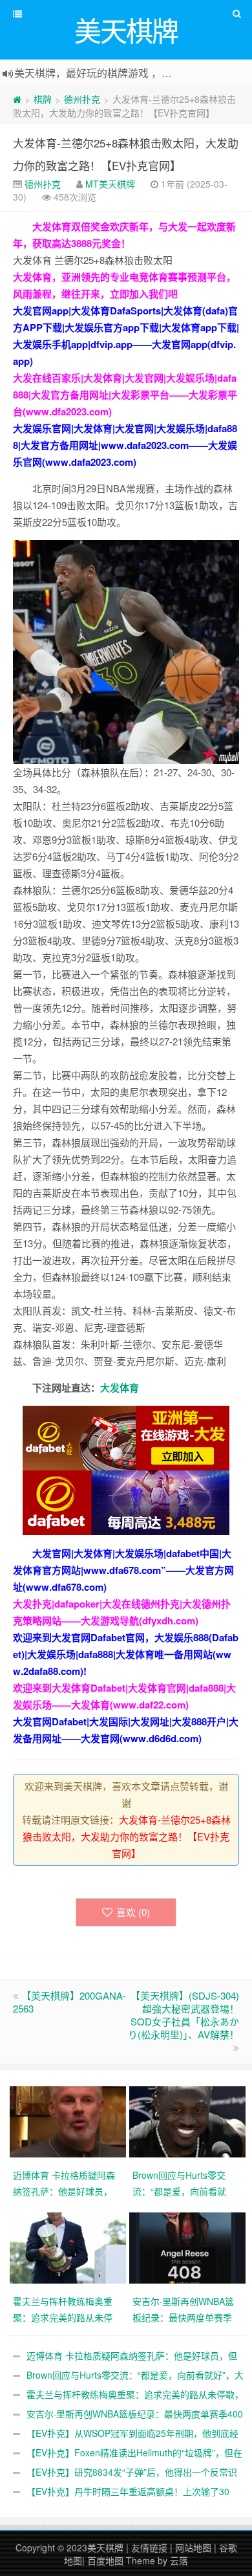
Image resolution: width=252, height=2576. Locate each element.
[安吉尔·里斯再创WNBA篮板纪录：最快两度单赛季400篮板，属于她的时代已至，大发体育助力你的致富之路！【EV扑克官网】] (189, 2247)
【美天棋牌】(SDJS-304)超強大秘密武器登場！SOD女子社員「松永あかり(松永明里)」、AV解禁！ (184, 2015)
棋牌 (43, 99)
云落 (179, 2560)
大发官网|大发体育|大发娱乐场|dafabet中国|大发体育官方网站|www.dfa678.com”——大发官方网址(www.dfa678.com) (123, 1570)
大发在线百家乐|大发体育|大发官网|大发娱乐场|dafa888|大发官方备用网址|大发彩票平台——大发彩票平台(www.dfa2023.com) (125, 395)
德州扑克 (82, 99)
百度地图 (105, 2560)
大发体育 (120, 1388)
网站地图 (193, 2548)
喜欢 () (133, 1912)
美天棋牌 (105, 2548)
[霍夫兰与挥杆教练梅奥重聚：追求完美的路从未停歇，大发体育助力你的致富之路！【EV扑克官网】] (69, 2247)
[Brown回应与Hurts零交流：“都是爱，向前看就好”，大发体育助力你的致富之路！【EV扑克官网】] (189, 2121)
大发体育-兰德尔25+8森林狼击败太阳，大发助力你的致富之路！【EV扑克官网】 (127, 1836)
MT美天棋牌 (110, 184)
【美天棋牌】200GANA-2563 (69, 2002)
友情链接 (149, 2548)
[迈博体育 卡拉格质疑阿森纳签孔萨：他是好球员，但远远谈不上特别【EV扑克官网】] (69, 2121)
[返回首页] (17, 99)
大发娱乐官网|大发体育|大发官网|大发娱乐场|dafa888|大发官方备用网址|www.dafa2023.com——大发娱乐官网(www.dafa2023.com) (125, 445)
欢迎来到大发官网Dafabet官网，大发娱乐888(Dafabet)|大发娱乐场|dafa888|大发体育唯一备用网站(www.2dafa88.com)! (126, 1654)
